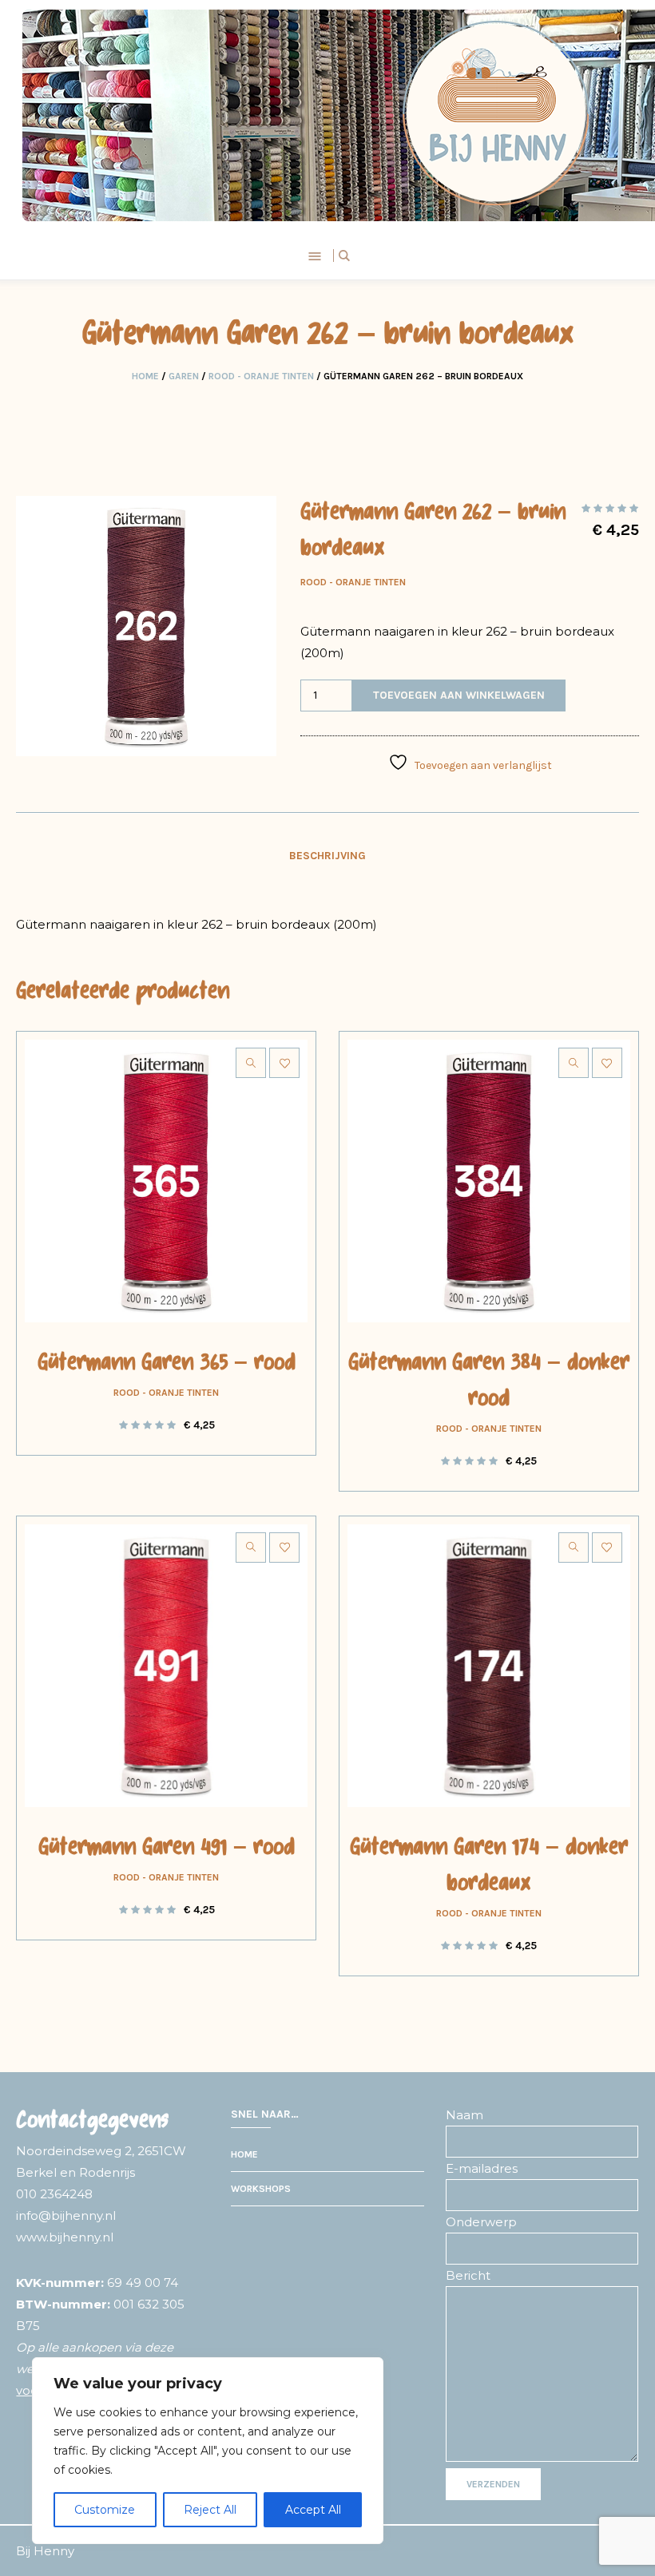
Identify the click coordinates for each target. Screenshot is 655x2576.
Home (145, 376)
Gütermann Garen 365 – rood (167, 1364)
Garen (184, 376)
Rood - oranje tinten (261, 376)
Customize (105, 2510)
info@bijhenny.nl (66, 2215)
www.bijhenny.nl (65, 2237)
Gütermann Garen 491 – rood (167, 1849)
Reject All (210, 2510)
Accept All (313, 2510)
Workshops (261, 2189)
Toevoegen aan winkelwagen (459, 695)
